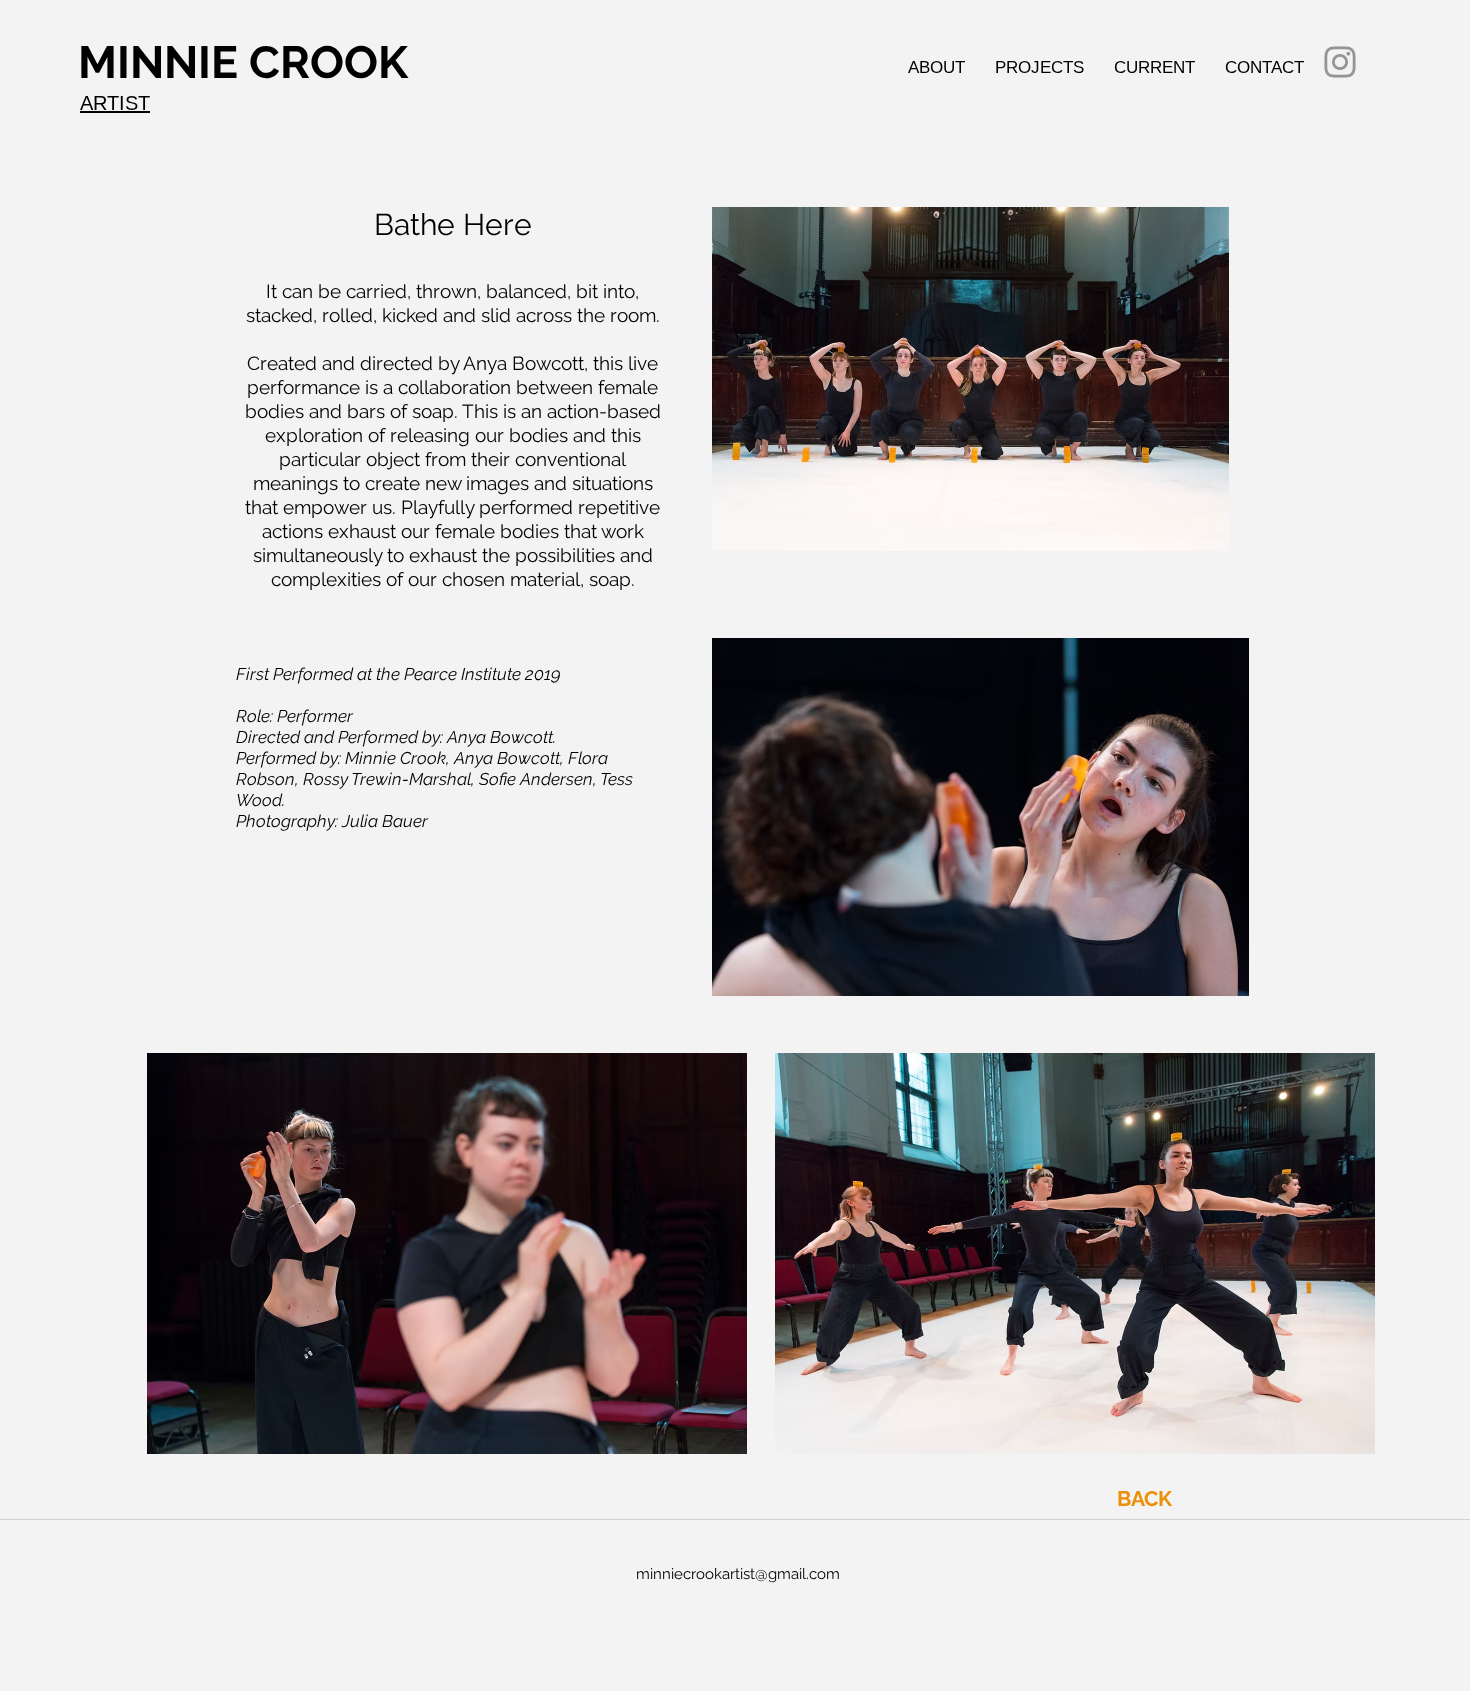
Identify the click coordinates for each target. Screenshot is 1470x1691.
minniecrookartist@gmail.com (738, 1574)
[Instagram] (1340, 62)
